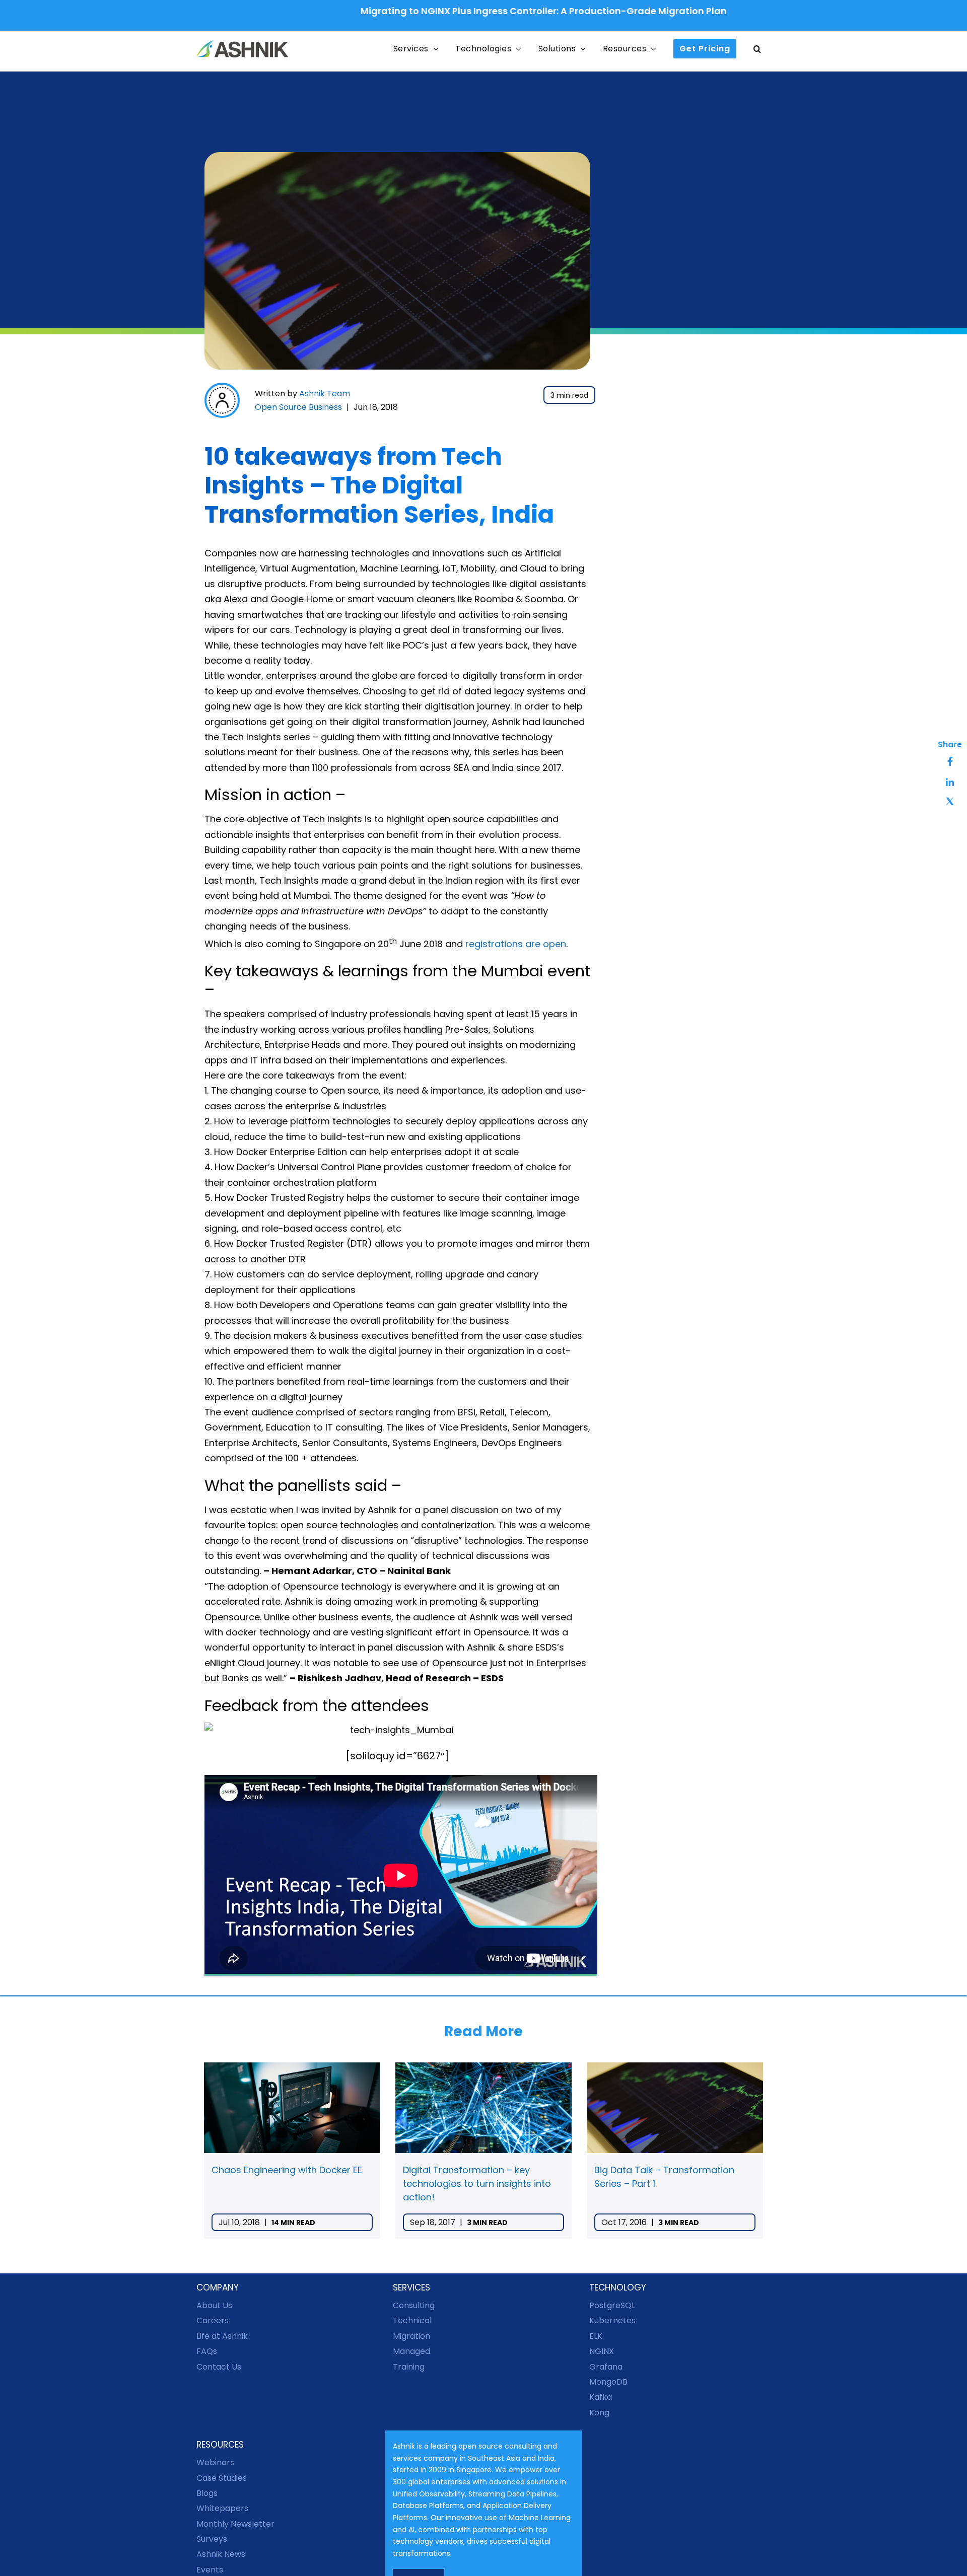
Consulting (414, 2305)
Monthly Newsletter (235, 2524)
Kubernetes (612, 2320)
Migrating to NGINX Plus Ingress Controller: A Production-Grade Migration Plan (466, 11)
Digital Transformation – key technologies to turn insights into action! (477, 2184)
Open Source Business (298, 407)
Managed (411, 2351)
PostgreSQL (612, 2305)
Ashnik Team (325, 393)
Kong (599, 2413)
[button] (757, 49)
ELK (596, 2336)
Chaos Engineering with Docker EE (287, 2170)
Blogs (207, 2493)
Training (409, 2366)
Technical (412, 2320)
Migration (411, 2336)
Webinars (215, 2462)
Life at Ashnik (222, 2336)
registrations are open (516, 944)
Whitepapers (222, 2508)
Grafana (606, 2366)
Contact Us (219, 2366)
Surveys (212, 2539)
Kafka (601, 2397)
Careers (213, 2320)
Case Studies (222, 2478)
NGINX (602, 2351)
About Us (214, 2305)
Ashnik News (221, 2554)
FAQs (207, 2351)
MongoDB (608, 2382)
